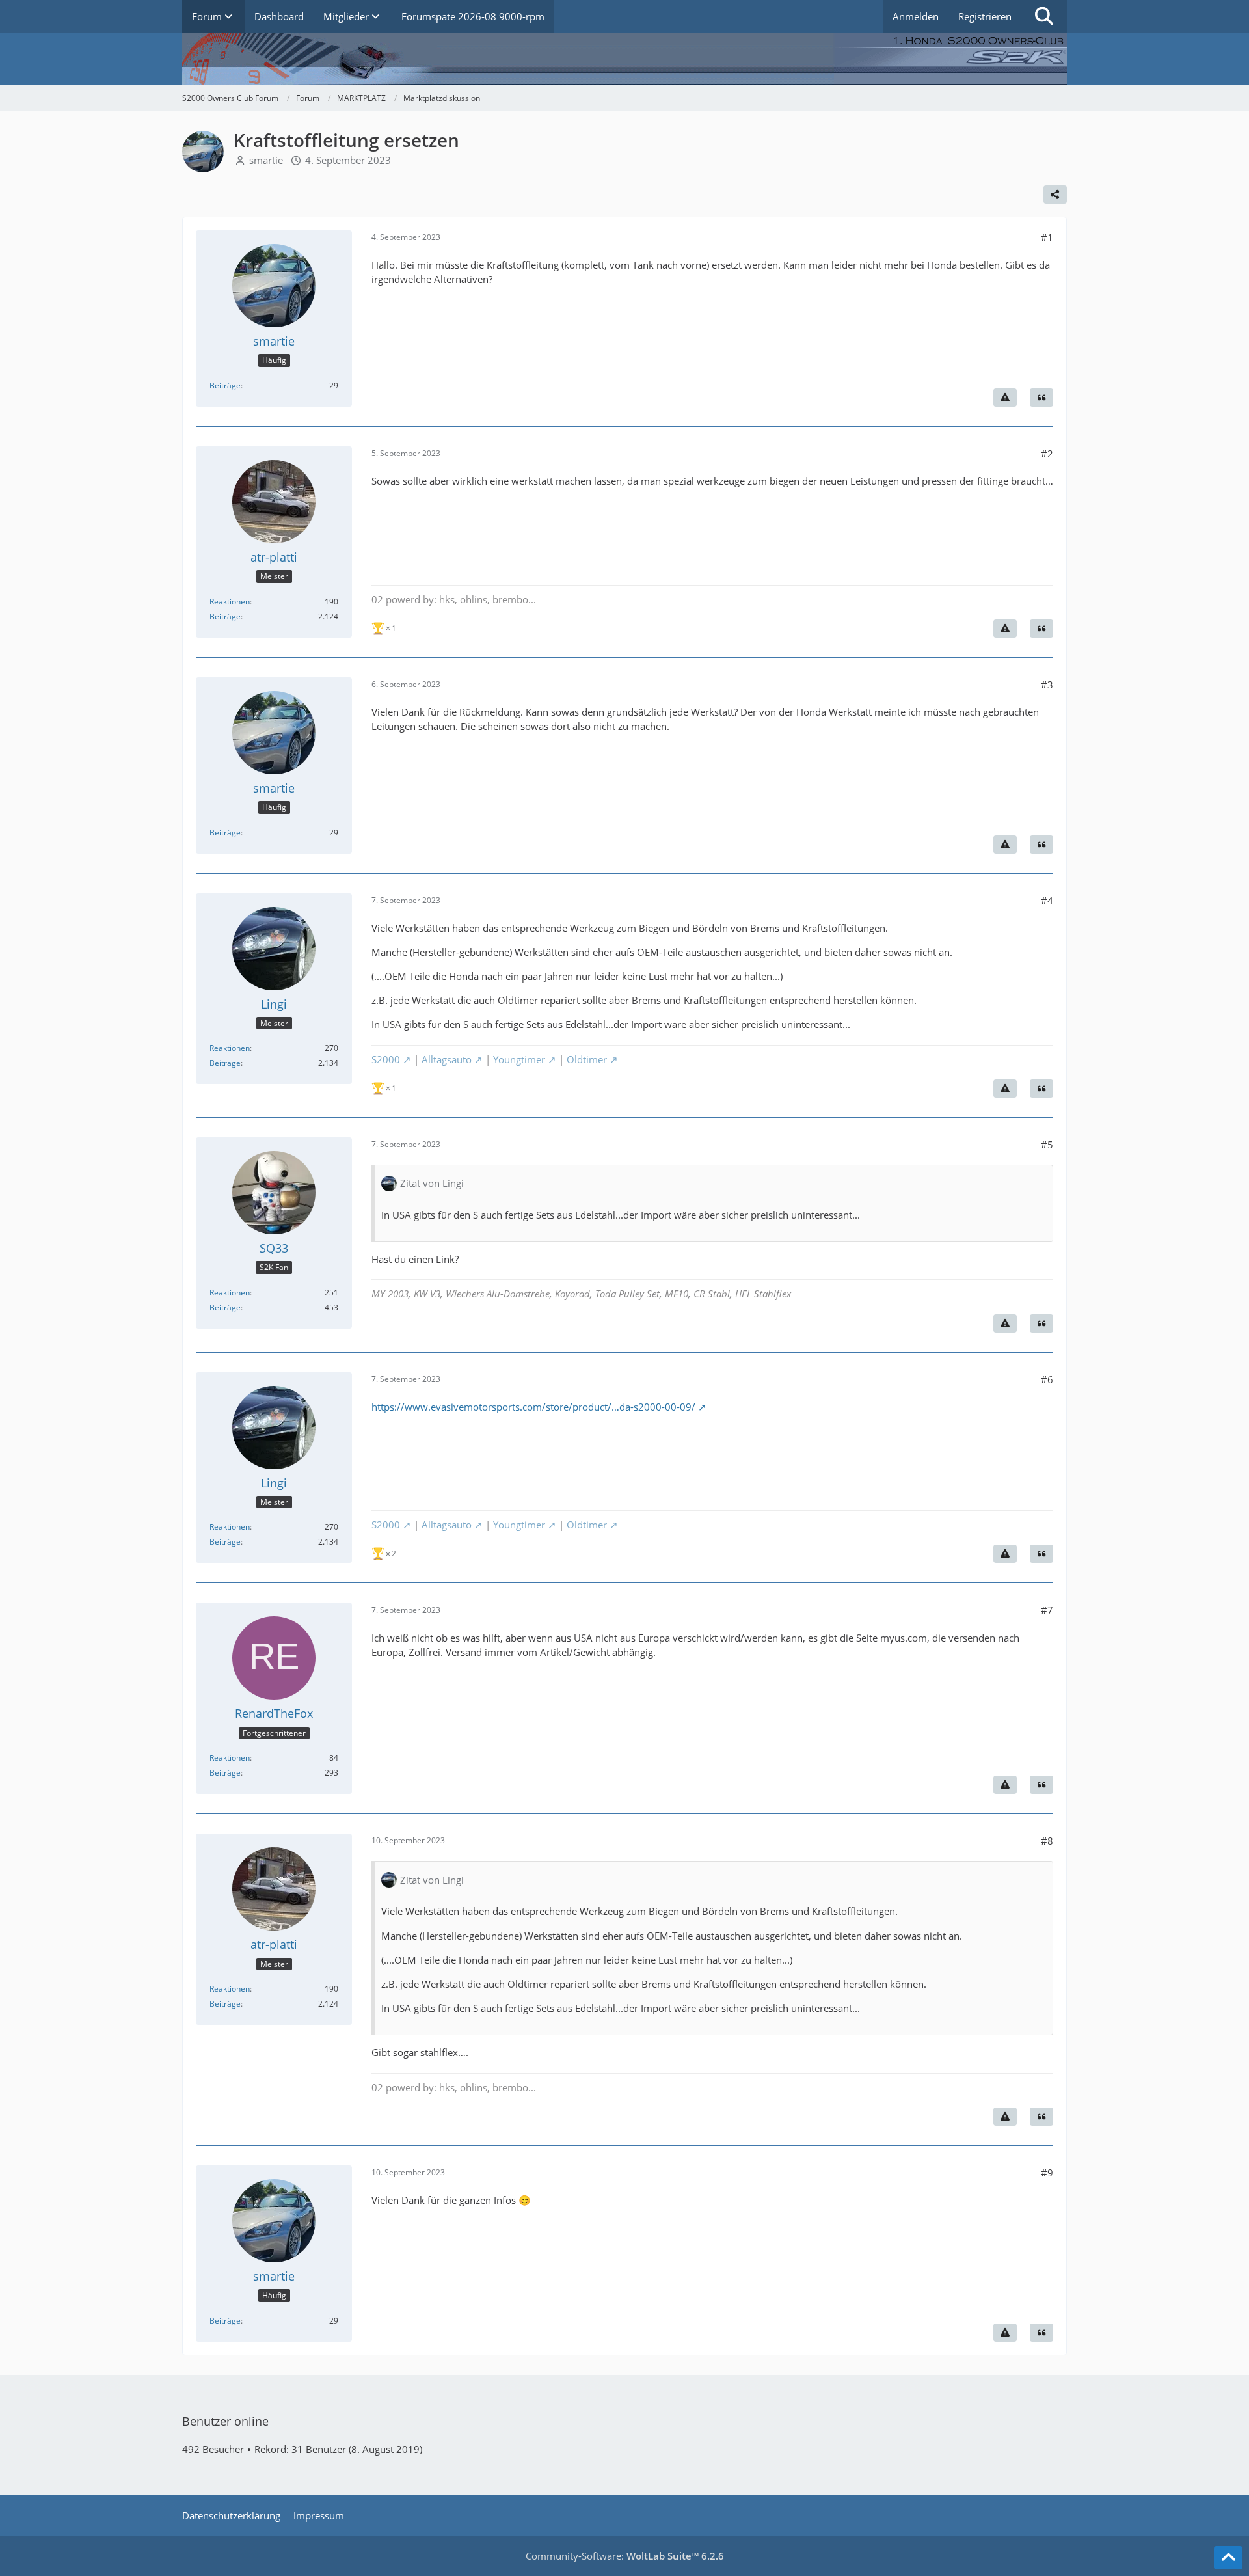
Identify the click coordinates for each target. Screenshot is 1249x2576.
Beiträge (225, 386)
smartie (266, 160)
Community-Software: (625, 2556)
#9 (1047, 2173)
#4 (1047, 901)
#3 (1047, 685)
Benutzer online (225, 2421)
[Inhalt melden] (1005, 398)
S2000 (386, 1059)
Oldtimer (587, 1059)
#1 (1047, 237)
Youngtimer (519, 1059)
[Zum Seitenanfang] (1228, 2558)
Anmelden (916, 16)
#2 (1047, 454)
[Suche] (1044, 16)
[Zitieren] (1041, 398)
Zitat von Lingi (432, 1183)
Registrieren (985, 16)
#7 (1047, 1610)
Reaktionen (230, 602)
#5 (1047, 1145)
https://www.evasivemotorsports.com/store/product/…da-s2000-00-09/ (533, 1407)
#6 (1047, 1379)
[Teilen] (1055, 195)
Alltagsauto (447, 1059)
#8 (1047, 1841)
